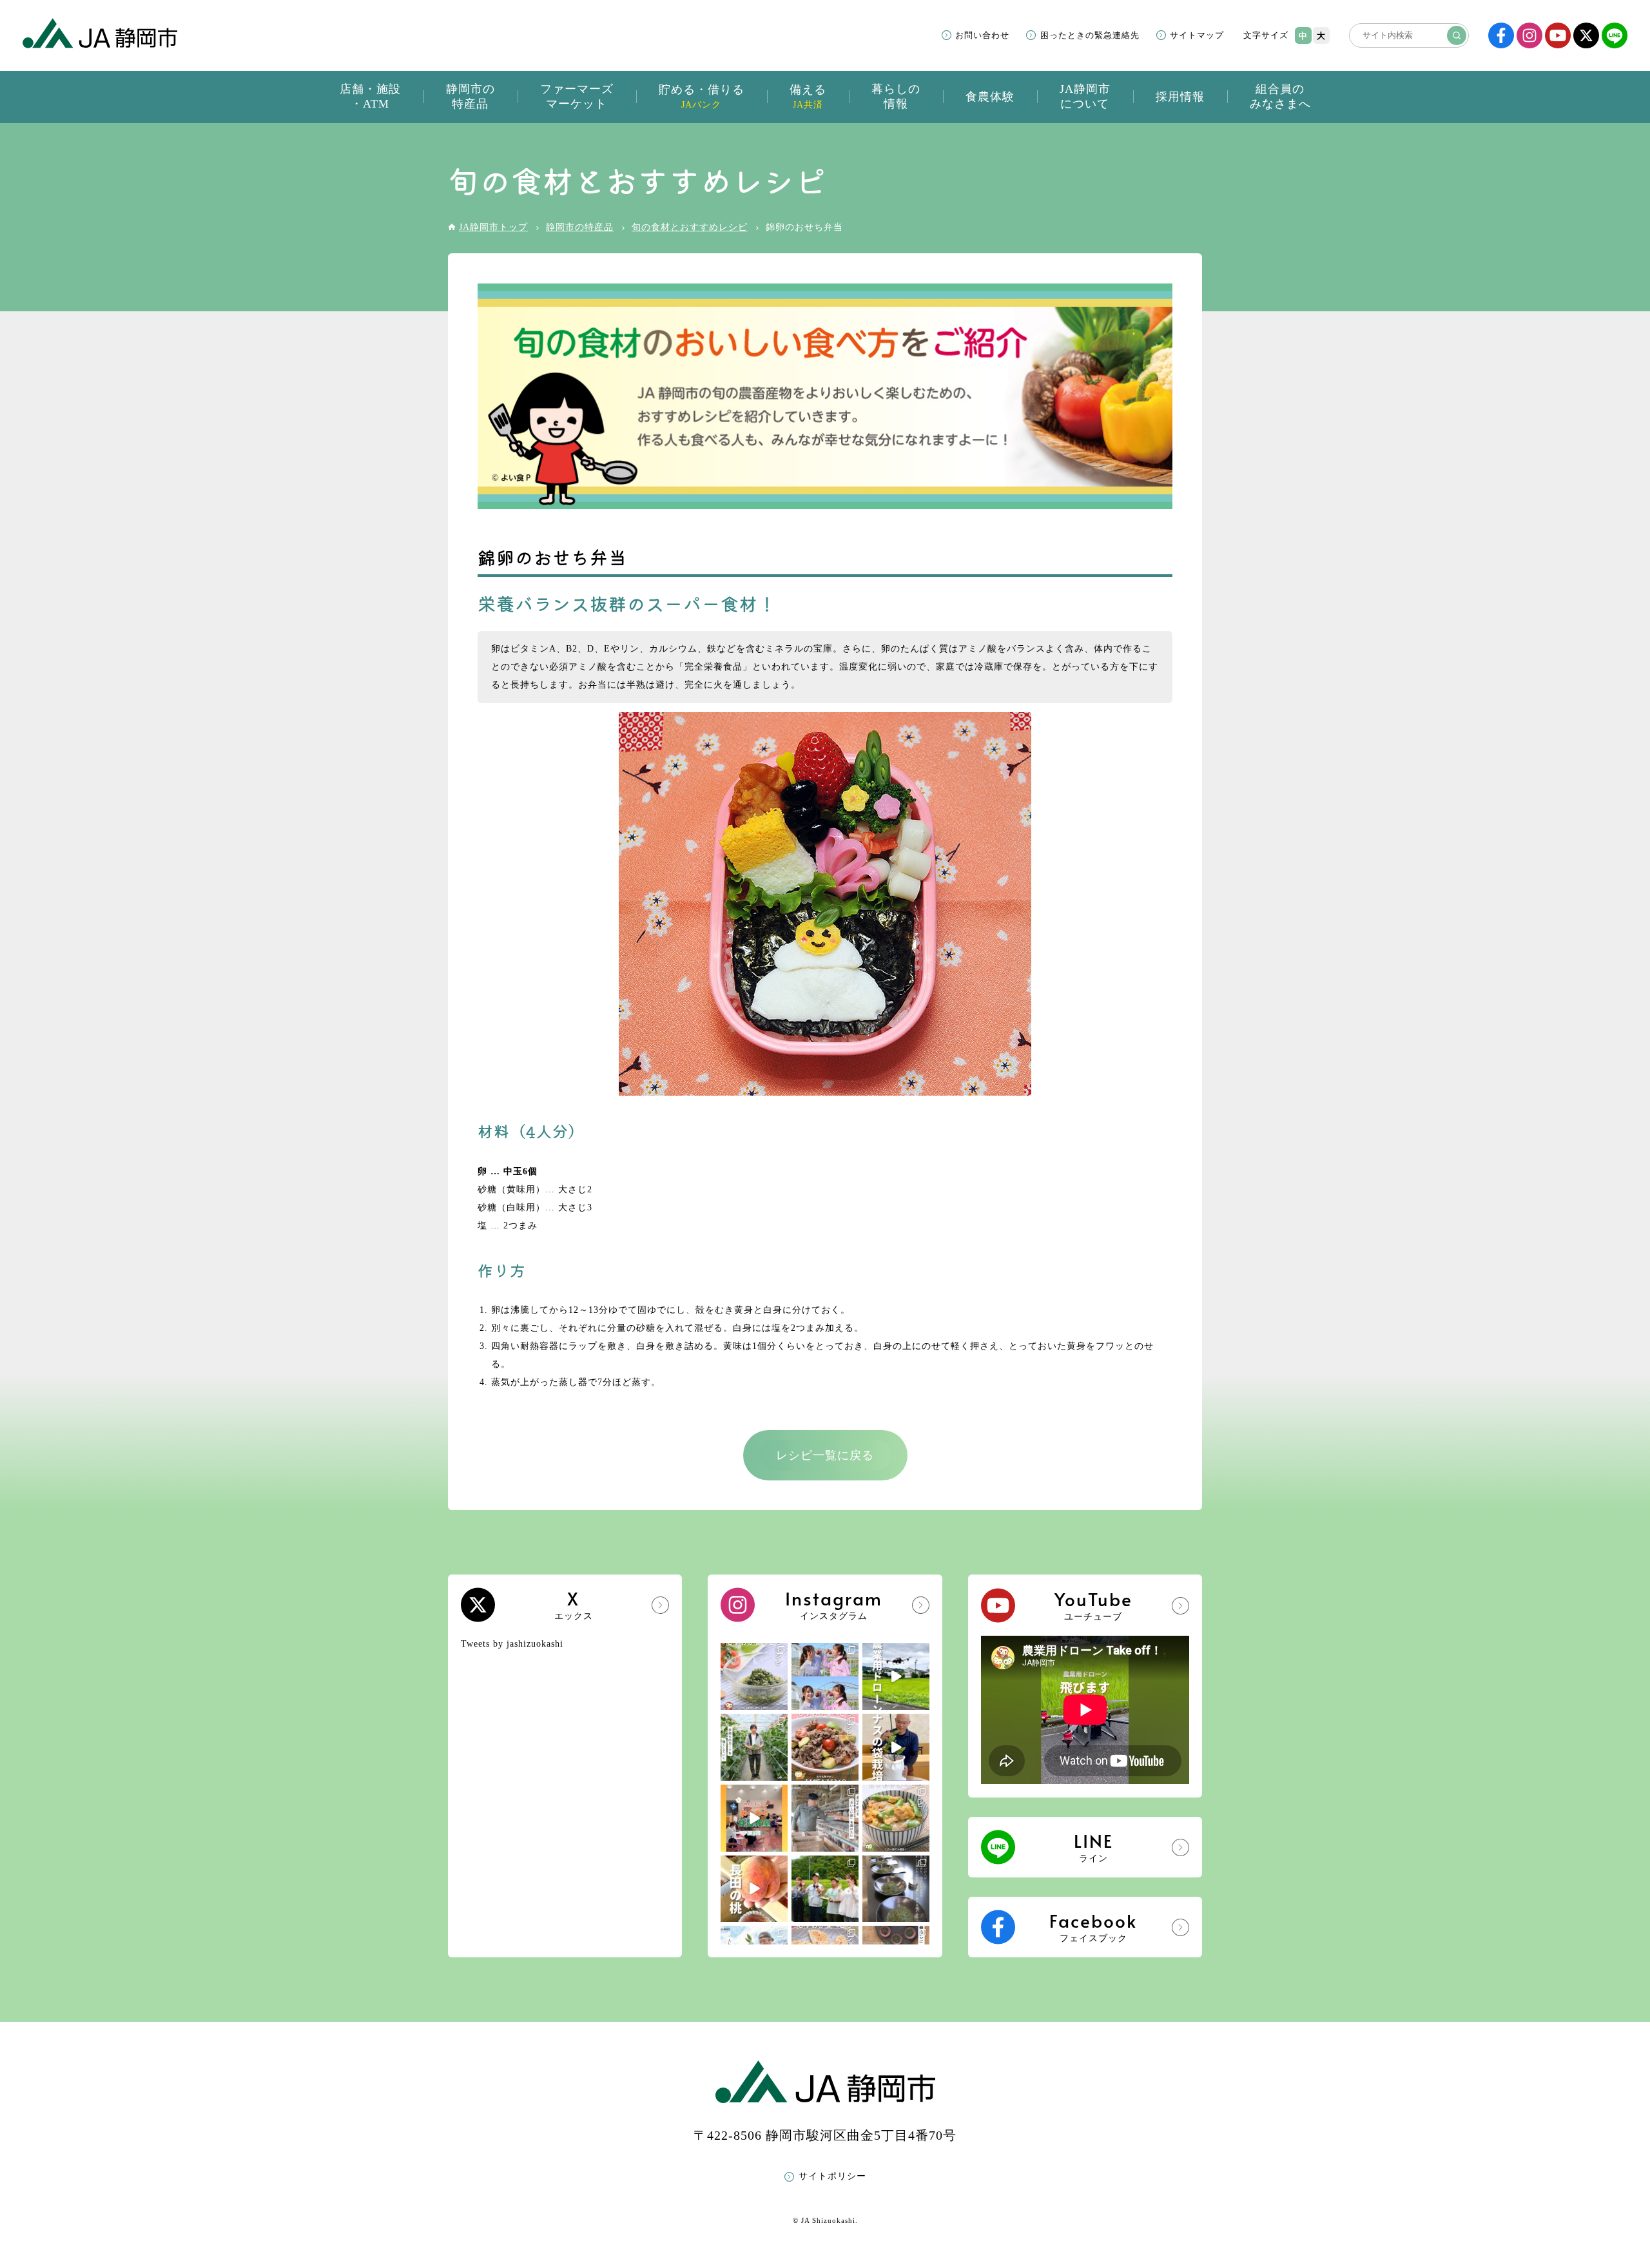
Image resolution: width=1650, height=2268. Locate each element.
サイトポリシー (832, 2176)
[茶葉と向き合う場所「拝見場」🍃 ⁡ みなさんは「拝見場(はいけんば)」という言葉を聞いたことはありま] (896, 1889)
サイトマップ (1197, 35)
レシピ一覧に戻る (825, 1455)
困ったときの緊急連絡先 (1090, 35)
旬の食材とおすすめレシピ (690, 227)
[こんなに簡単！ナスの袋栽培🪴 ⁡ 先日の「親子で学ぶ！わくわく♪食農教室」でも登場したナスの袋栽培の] (896, 1747)
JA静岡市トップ (493, 227)
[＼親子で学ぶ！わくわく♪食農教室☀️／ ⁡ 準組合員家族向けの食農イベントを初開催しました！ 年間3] (754, 1818)
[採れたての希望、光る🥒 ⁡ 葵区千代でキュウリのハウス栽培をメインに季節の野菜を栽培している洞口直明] (754, 1747)
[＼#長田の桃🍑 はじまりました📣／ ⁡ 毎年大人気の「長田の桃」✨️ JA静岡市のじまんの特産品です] (754, 1889)
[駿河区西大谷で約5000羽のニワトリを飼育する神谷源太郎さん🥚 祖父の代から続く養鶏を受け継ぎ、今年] (825, 1818)
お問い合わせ (982, 35)
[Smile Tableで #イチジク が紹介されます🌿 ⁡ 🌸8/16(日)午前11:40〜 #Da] (825, 1676)
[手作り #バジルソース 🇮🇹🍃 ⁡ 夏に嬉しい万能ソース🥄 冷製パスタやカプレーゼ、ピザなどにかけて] (754, 1676)
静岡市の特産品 (580, 227)
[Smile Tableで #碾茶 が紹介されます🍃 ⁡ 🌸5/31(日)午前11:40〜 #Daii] (825, 1889)
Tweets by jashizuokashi (512, 1644)
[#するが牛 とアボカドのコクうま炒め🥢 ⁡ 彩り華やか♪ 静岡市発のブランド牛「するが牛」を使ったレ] (825, 1747)
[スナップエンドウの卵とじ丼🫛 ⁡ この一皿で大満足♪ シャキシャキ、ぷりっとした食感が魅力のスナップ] (896, 1818)
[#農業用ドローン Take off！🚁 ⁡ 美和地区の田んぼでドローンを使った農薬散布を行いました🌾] (896, 1676)
